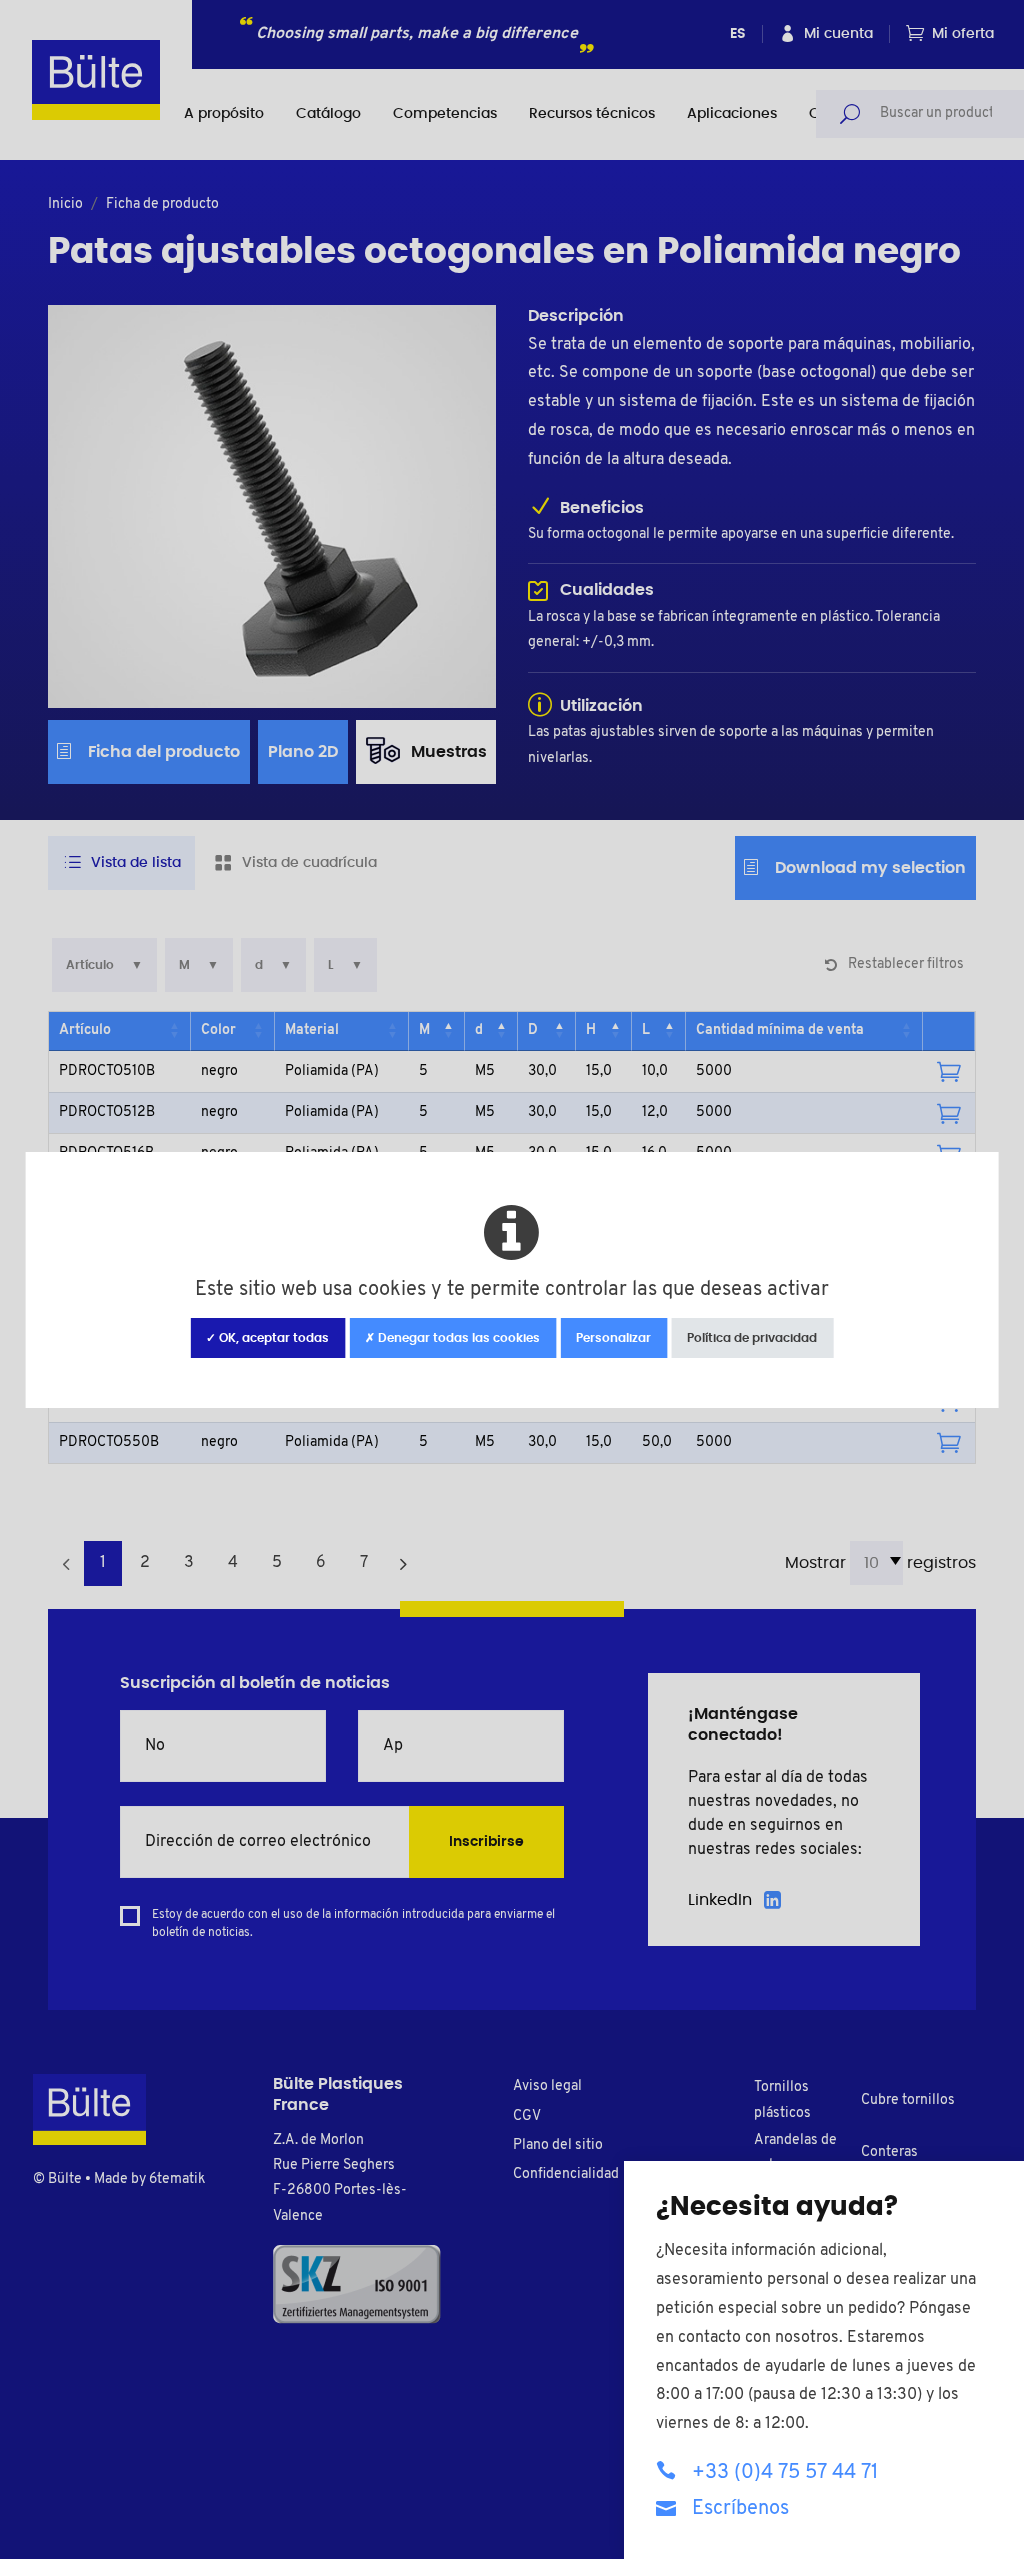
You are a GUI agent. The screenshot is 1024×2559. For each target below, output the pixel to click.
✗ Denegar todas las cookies (452, 1338)
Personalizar (613, 1338)
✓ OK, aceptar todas (267, 1338)
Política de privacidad (752, 1338)
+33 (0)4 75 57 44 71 (785, 2473)
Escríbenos (740, 2509)
